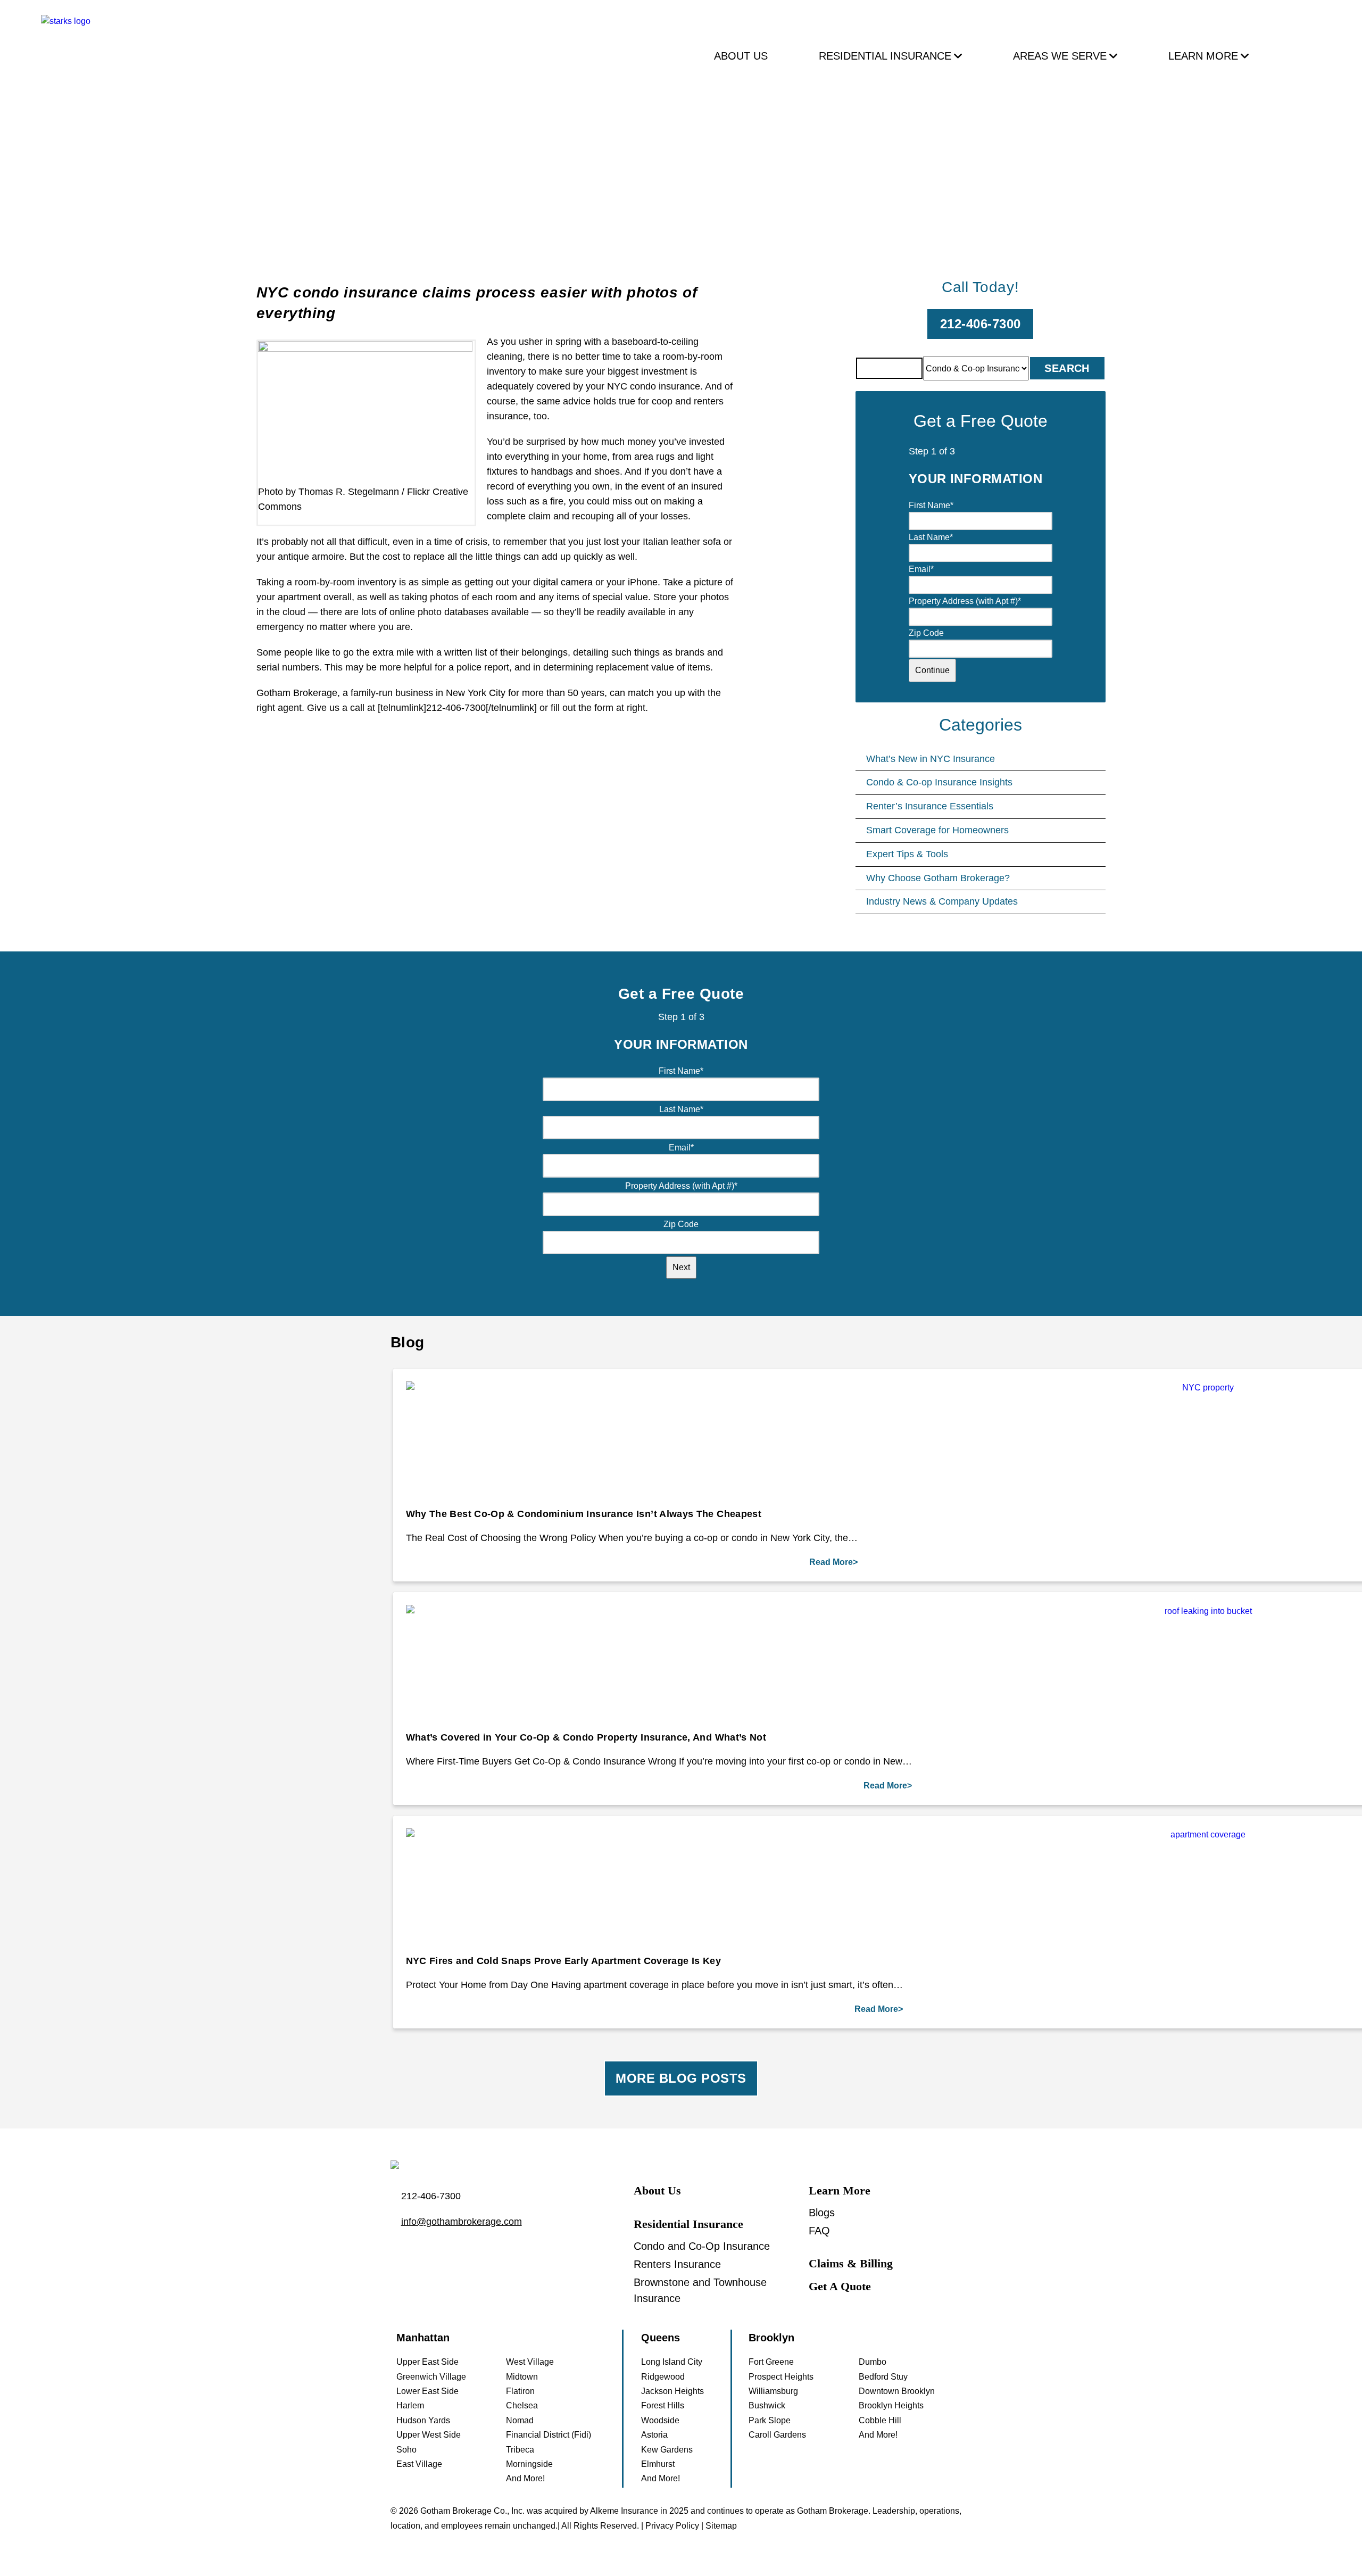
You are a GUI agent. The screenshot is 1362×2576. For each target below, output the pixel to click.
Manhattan (423, 2338)
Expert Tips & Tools (907, 854)
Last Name (931, 537)
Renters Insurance (677, 2264)
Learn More (1203, 56)
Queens (661, 2338)
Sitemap (721, 2526)
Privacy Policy (672, 2526)
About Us (741, 56)
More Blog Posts (681, 2078)
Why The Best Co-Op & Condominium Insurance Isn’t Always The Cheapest (584, 1514)
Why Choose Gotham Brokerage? (938, 878)
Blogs (822, 2213)
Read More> (833, 1562)
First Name (931, 505)
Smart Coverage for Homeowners (937, 830)
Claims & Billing (851, 2263)
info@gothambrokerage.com (462, 2222)
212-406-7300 (981, 324)
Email (921, 569)
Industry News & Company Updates (942, 901)
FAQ (819, 2231)
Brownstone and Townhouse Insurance (700, 2290)
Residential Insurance (885, 56)
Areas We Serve (1060, 56)
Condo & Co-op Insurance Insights (939, 782)
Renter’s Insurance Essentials (930, 806)
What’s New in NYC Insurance (931, 759)
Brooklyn (771, 2338)
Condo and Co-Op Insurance (702, 2246)
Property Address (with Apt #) (965, 601)
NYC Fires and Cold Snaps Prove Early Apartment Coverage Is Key (563, 1961)
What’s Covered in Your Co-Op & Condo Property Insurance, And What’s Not (586, 1737)
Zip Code (926, 633)
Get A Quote (840, 2286)
